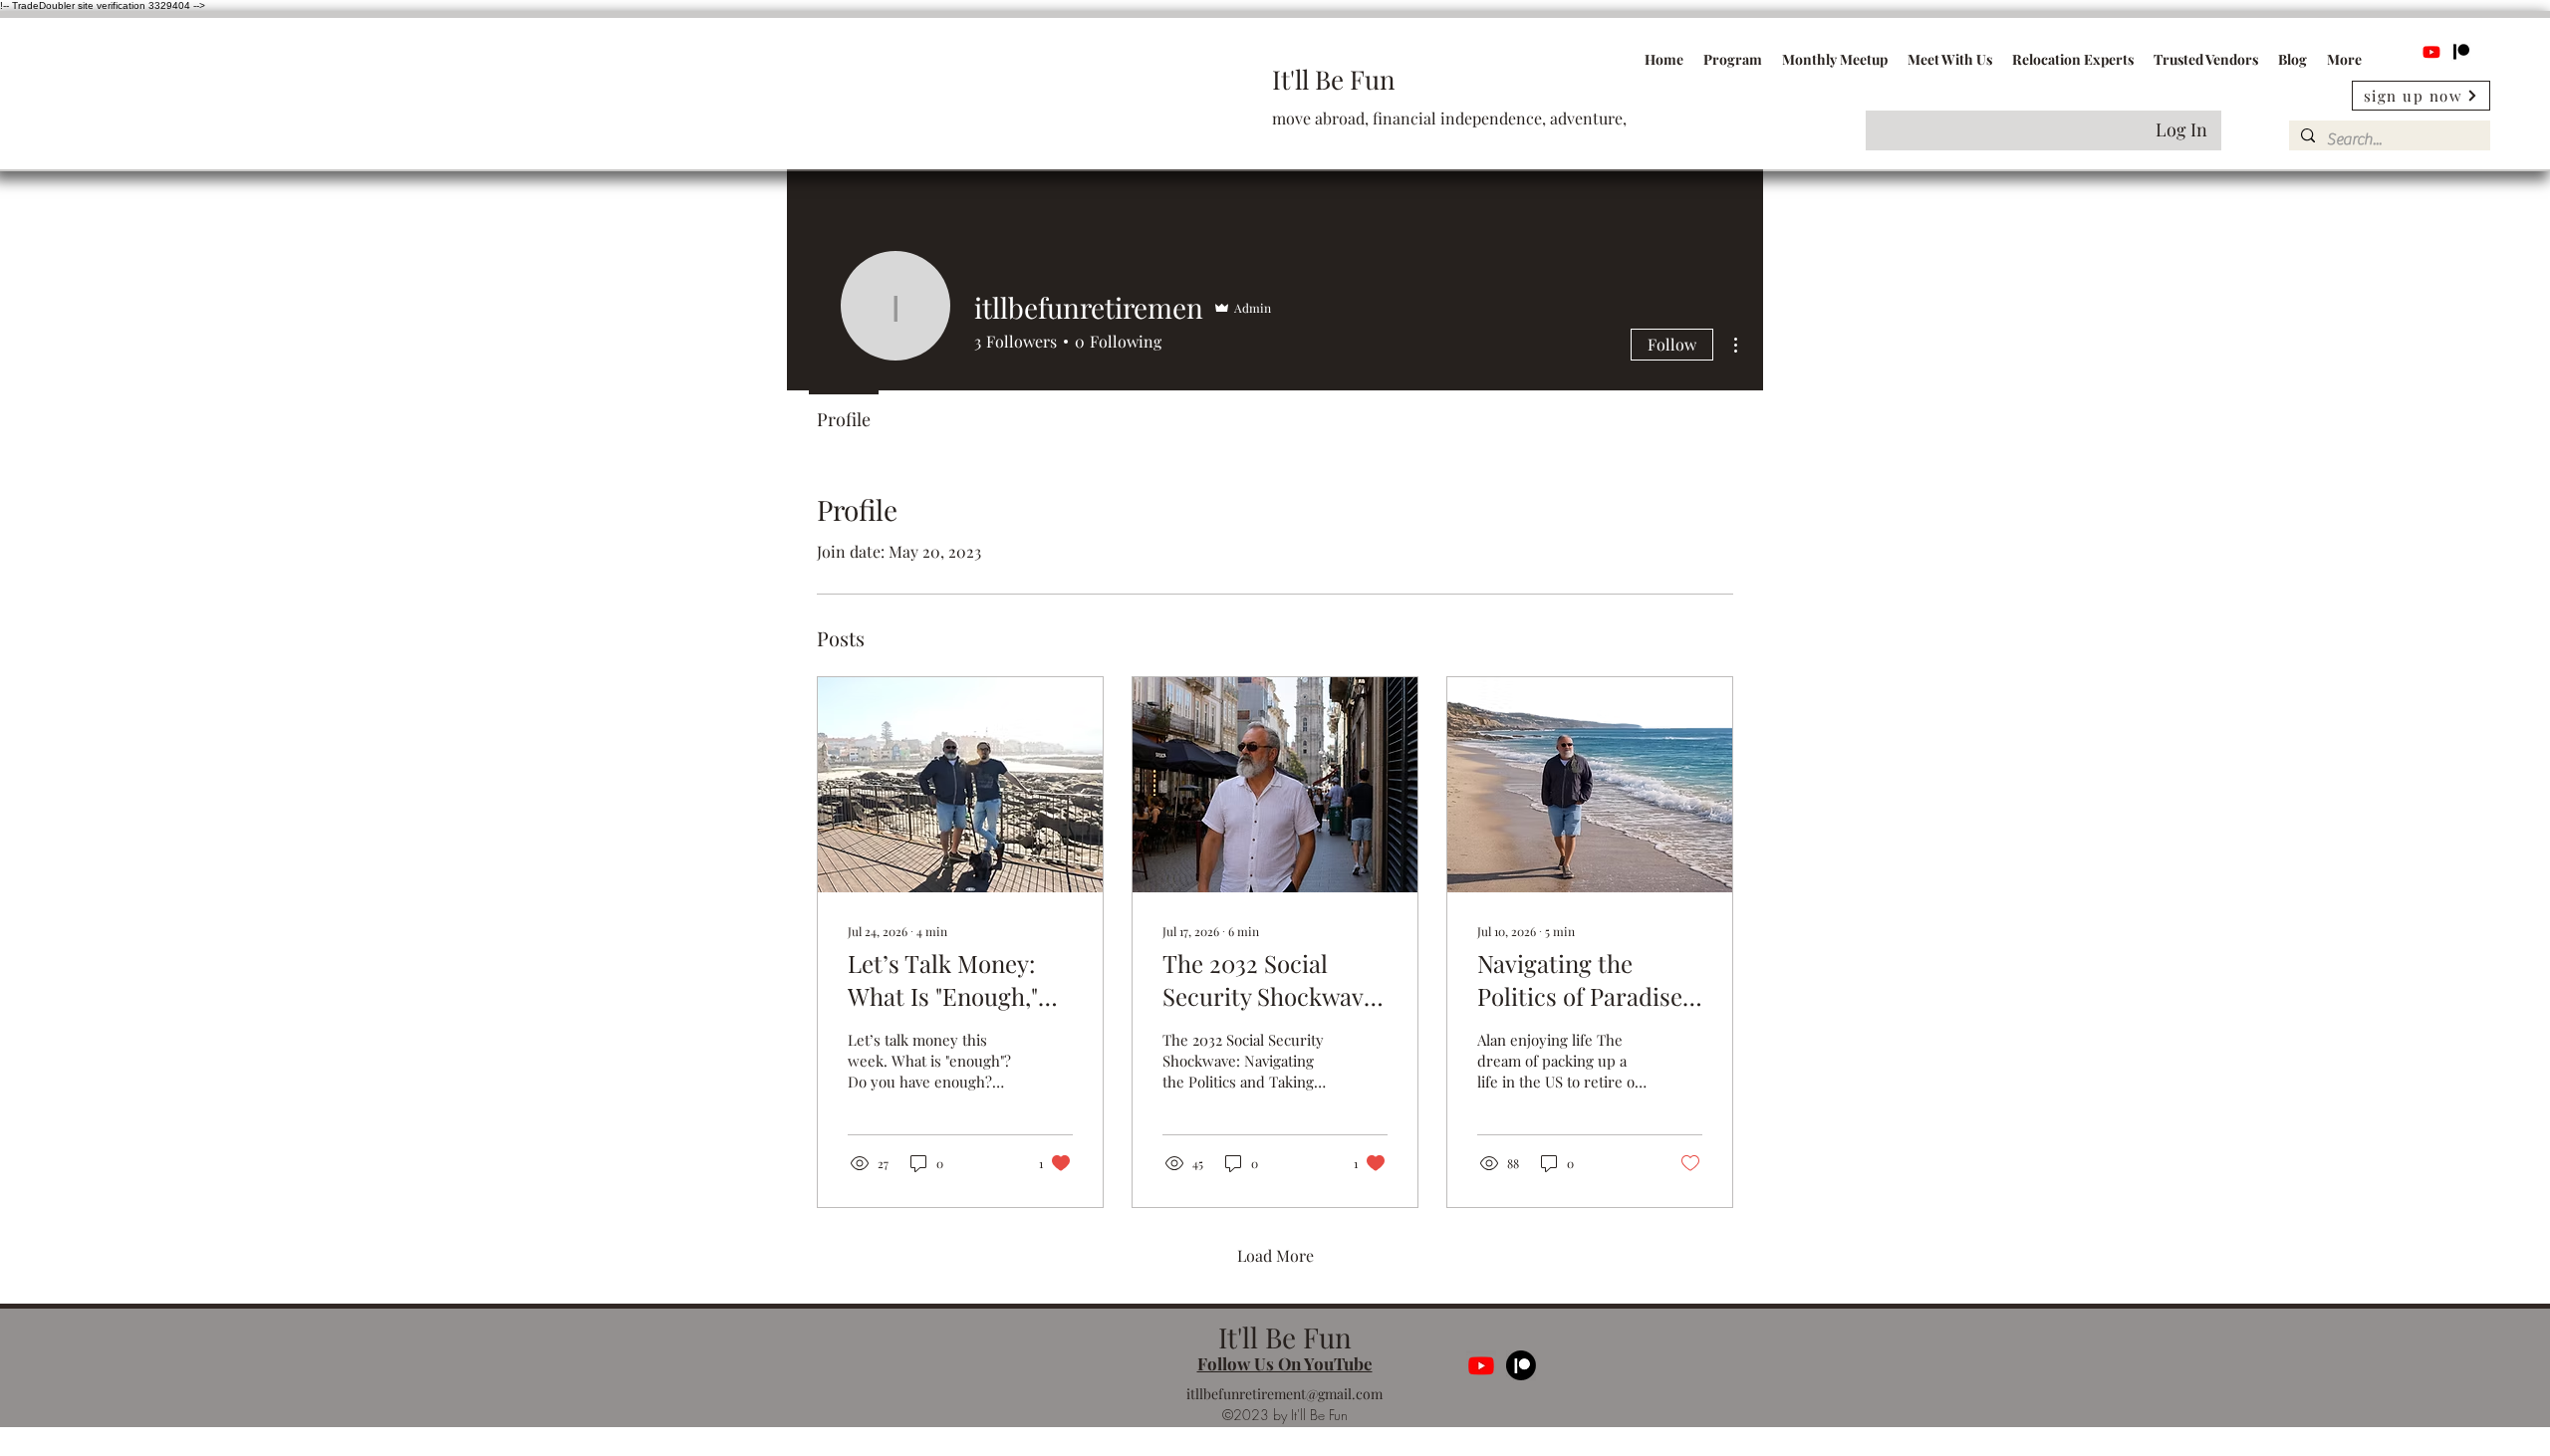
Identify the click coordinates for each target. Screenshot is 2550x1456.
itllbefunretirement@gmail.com (1284, 1394)
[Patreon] (2461, 52)
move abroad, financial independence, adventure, (1449, 118)
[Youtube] (2431, 52)
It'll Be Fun (1334, 79)
